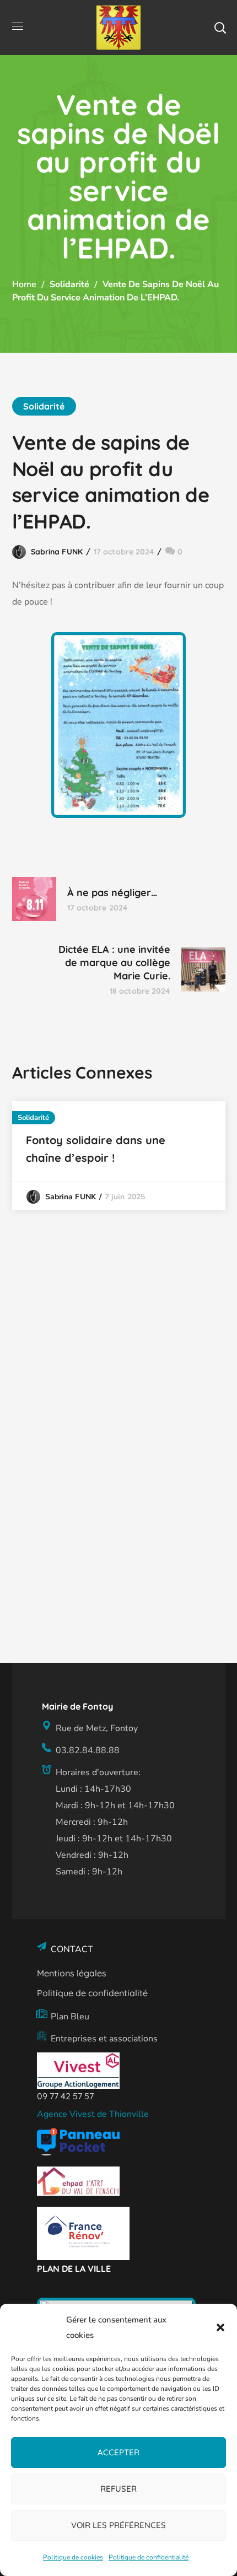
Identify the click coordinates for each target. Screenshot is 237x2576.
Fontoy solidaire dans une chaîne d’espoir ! (96, 1149)
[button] (220, 2327)
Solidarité (69, 284)
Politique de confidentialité (149, 2557)
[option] (119, 1156)
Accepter (118, 2452)
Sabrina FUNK (57, 552)
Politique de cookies (73, 2557)
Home (24, 284)
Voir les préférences (118, 2525)
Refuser (118, 2489)
